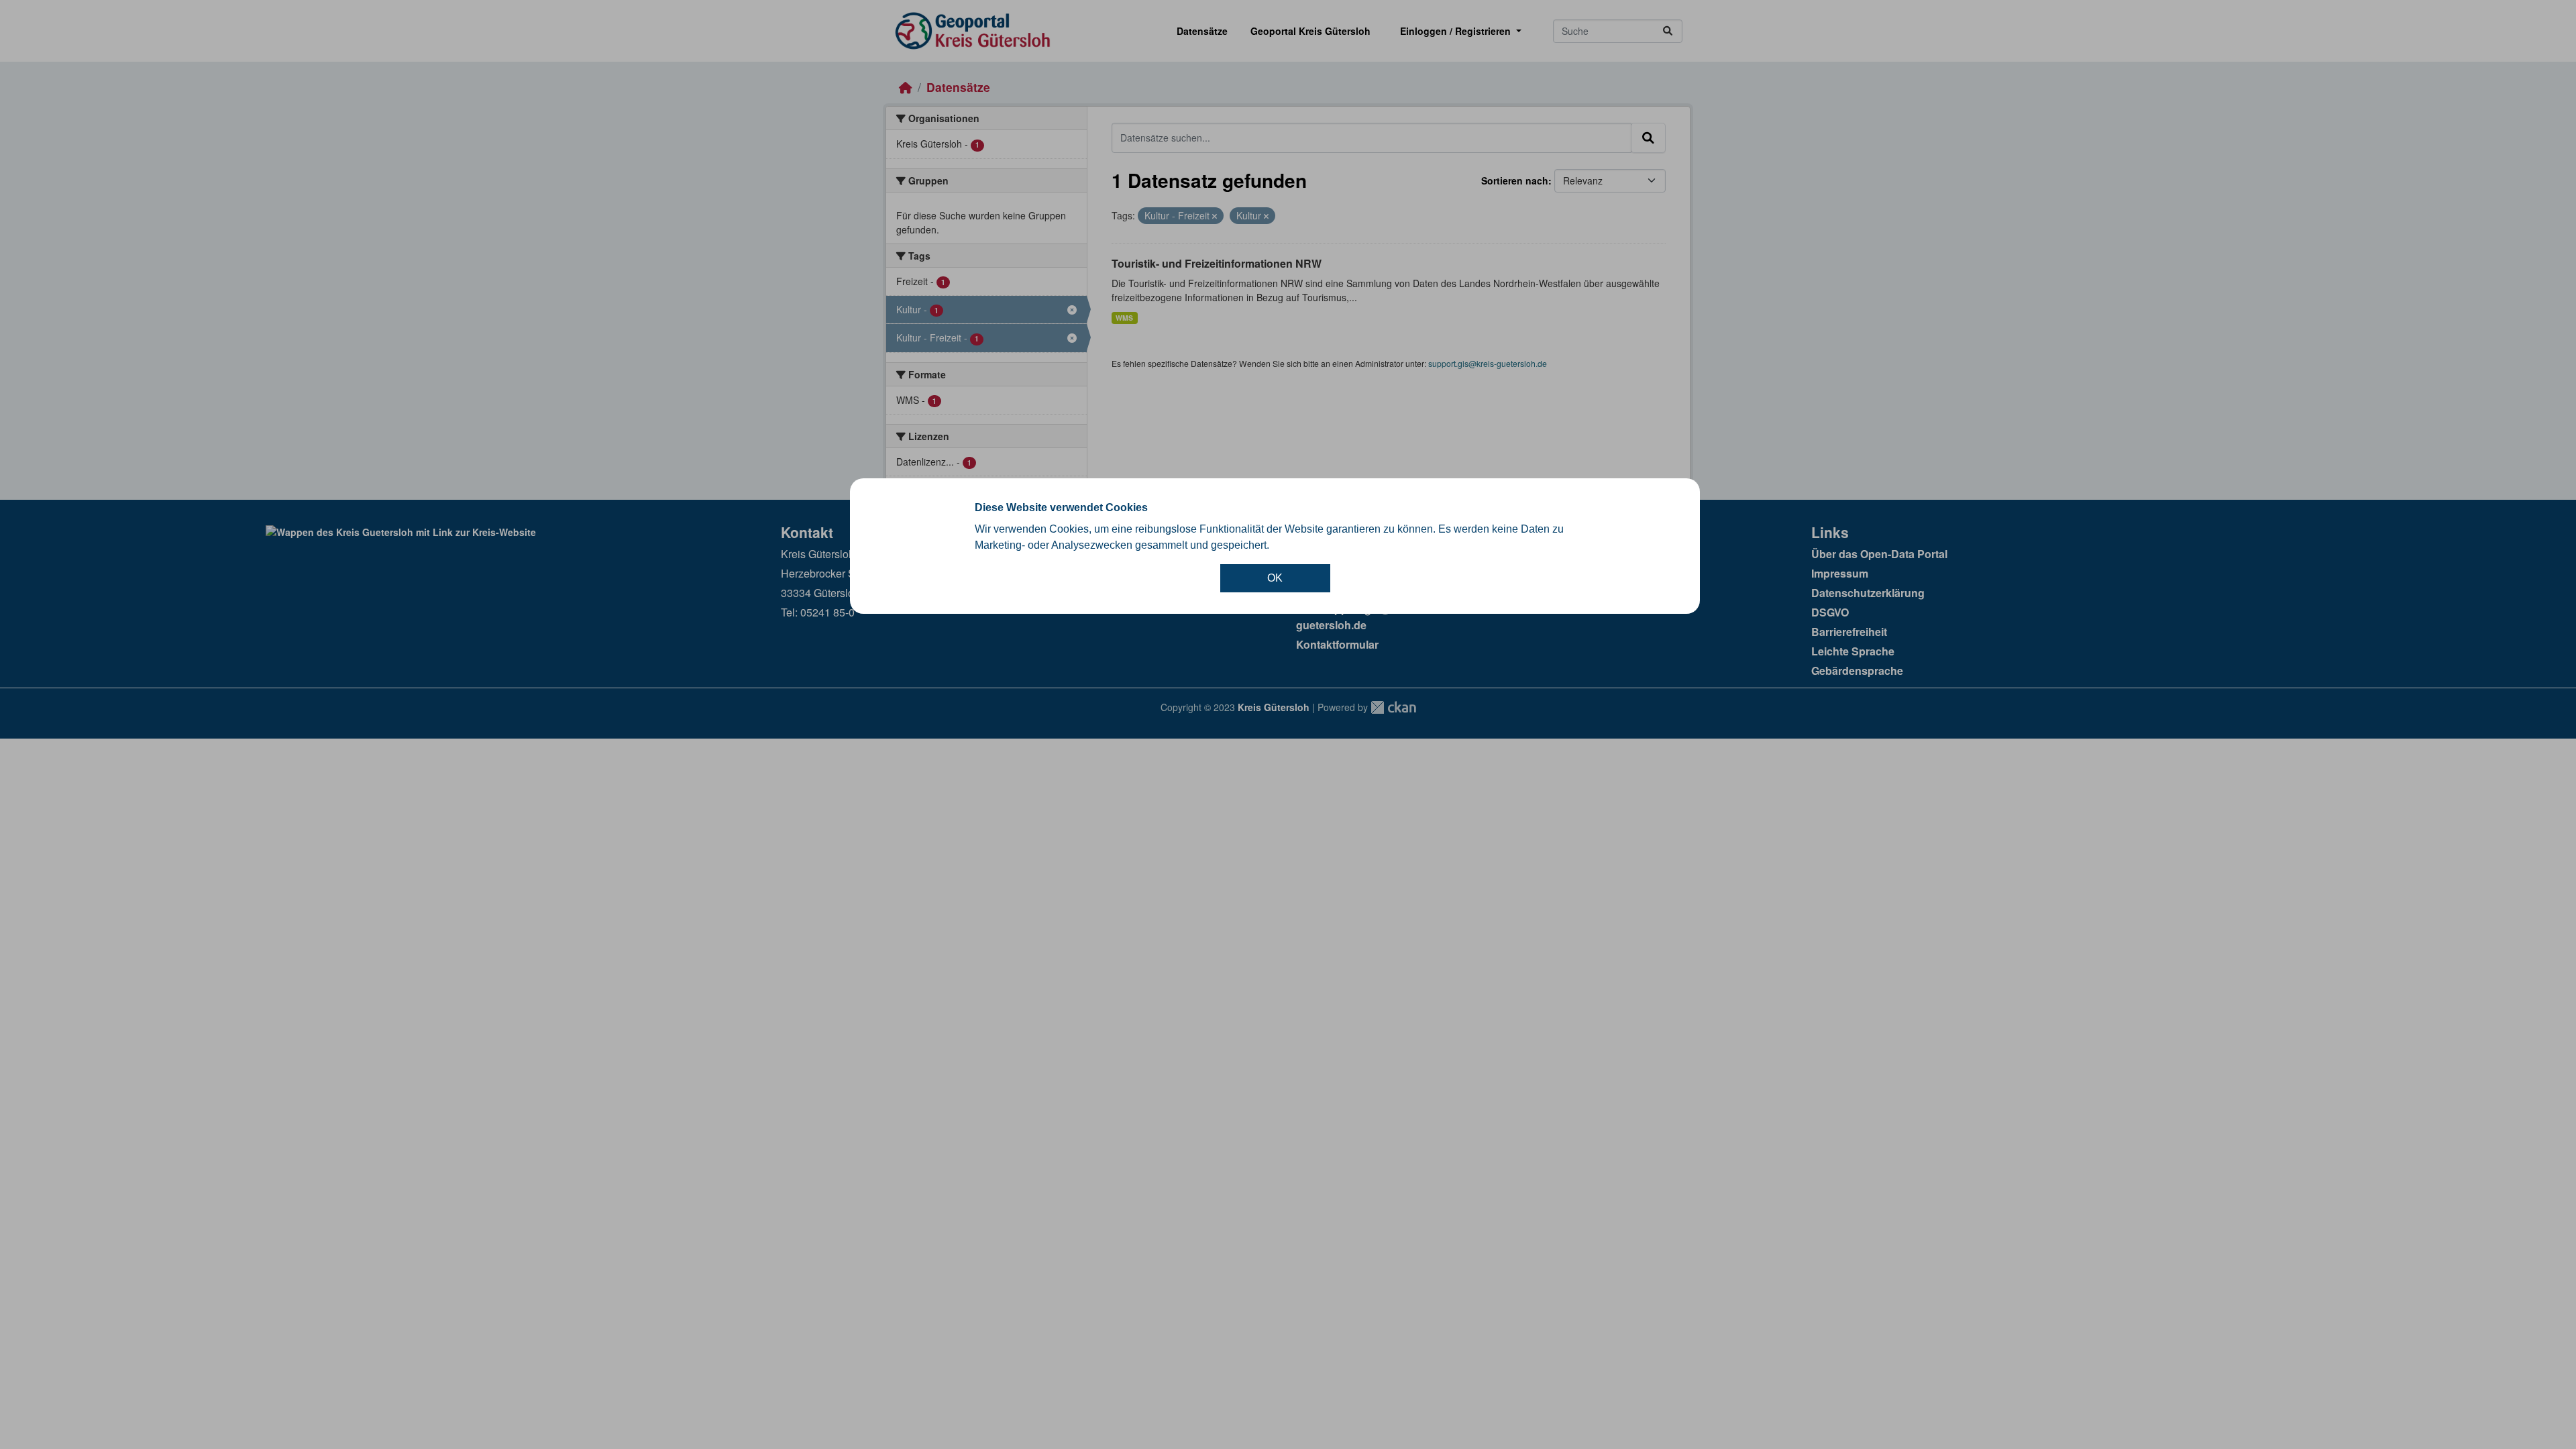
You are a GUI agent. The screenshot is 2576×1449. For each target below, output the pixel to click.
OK (1275, 578)
